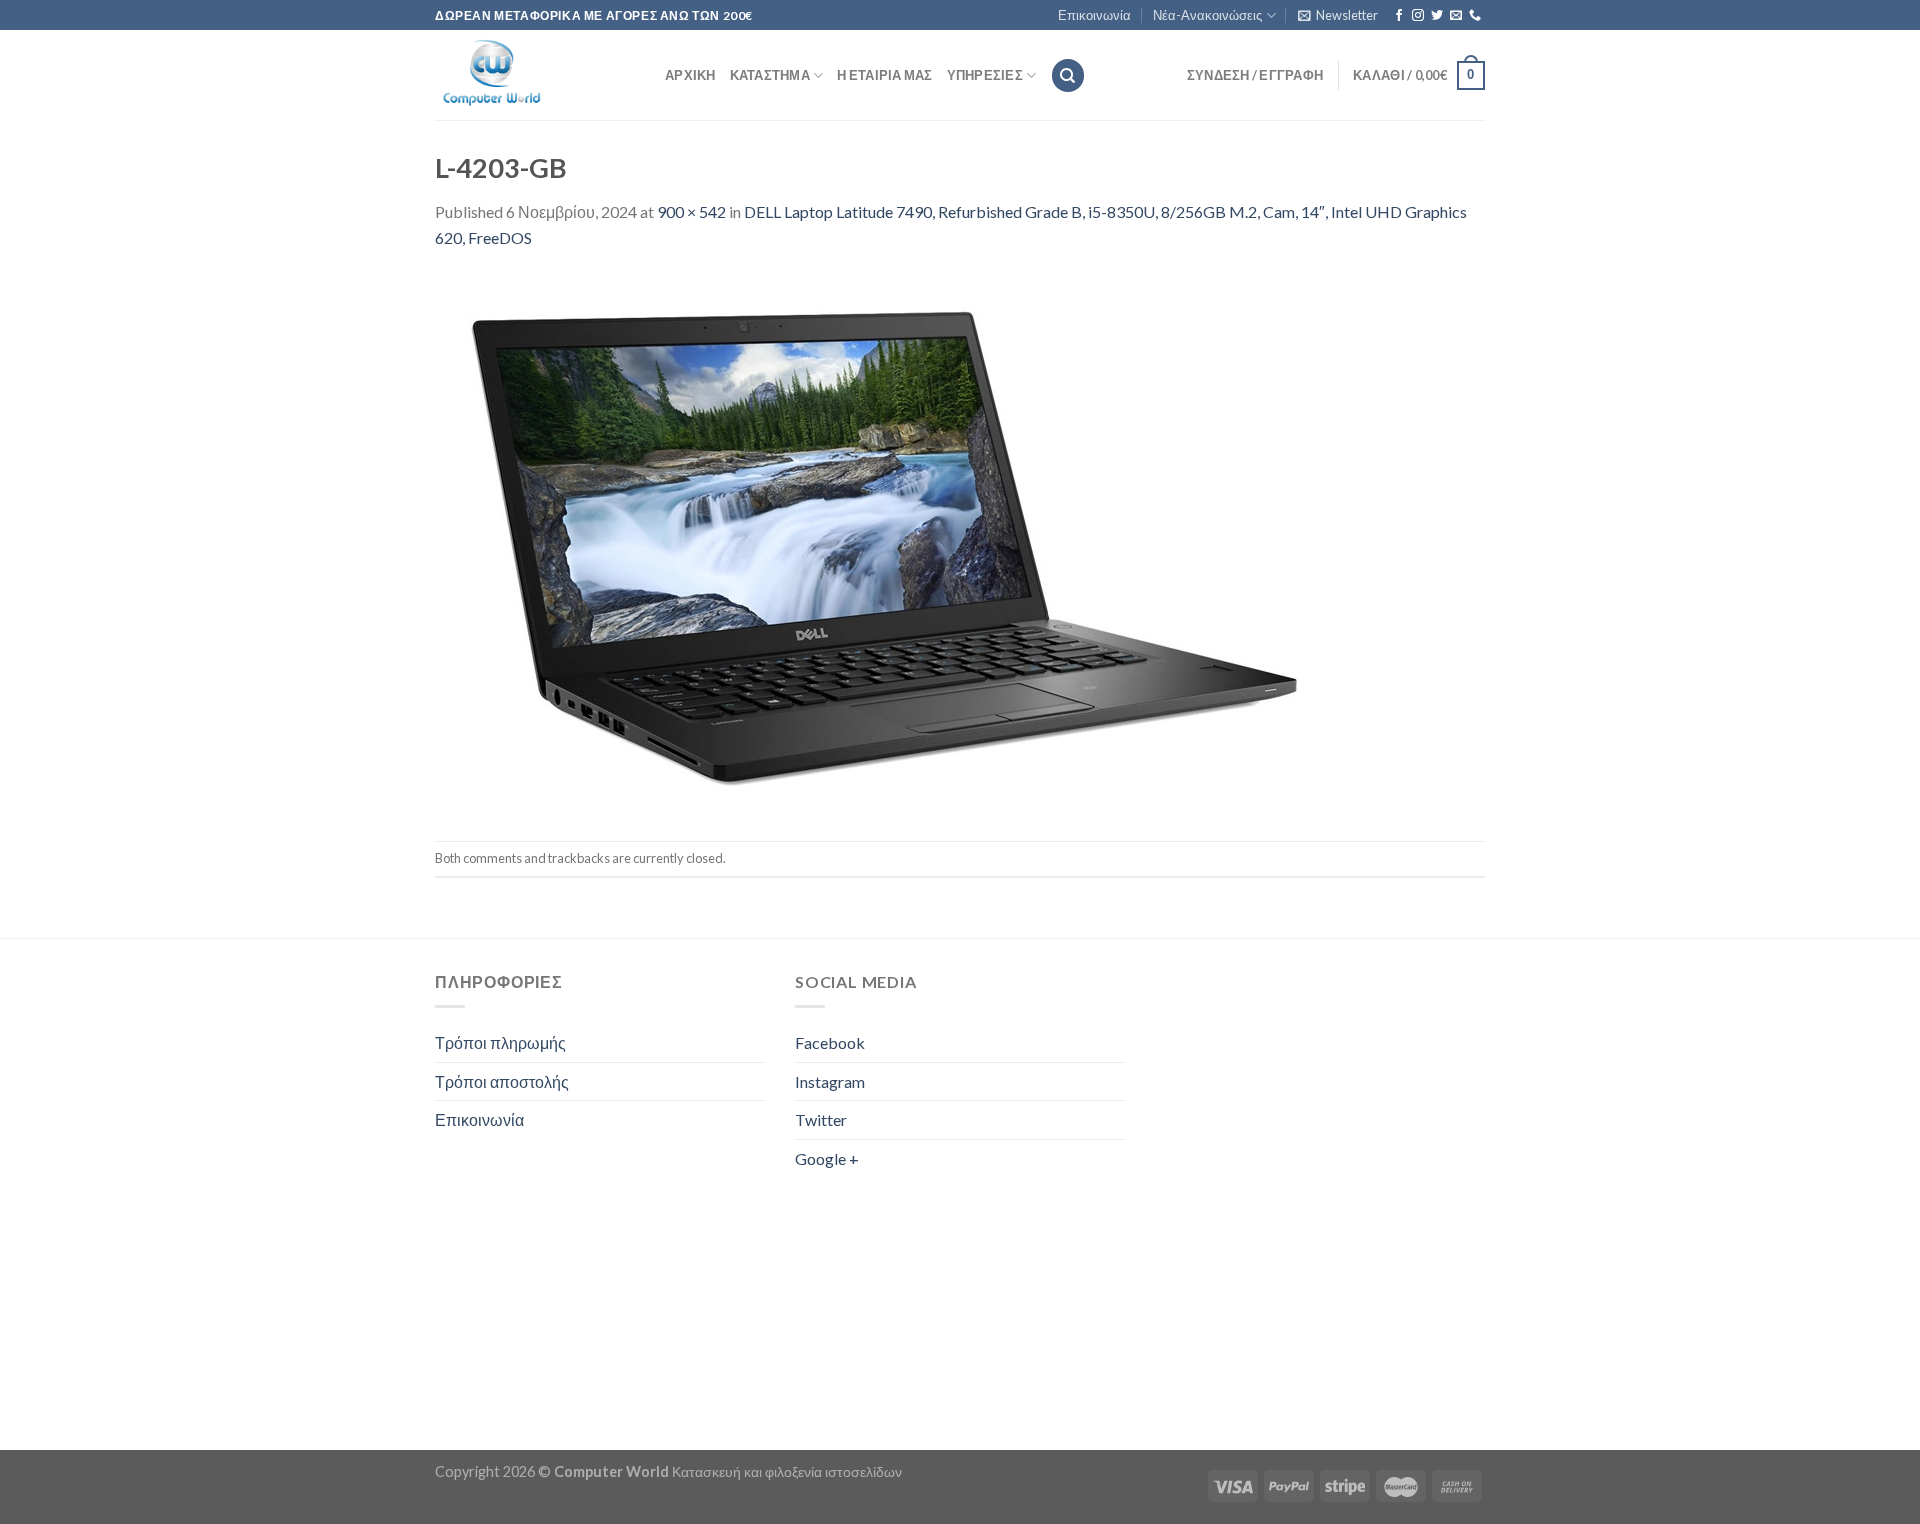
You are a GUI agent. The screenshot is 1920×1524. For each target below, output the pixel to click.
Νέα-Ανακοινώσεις (1207, 15)
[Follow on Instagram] (1418, 16)
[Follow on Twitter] (1437, 16)
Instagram (830, 1081)
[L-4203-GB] (885, 543)
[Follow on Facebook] (1399, 16)
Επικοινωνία (1094, 15)
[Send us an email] (1456, 16)
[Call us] (1475, 16)
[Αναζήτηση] (1068, 75)
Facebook (830, 1042)
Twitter (821, 1119)
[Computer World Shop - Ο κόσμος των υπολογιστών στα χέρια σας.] (535, 75)
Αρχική (690, 75)
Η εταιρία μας (884, 75)
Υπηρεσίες (985, 75)
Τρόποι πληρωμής (500, 1042)
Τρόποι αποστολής (502, 1081)
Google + (827, 1158)
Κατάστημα (770, 75)
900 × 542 (691, 211)
